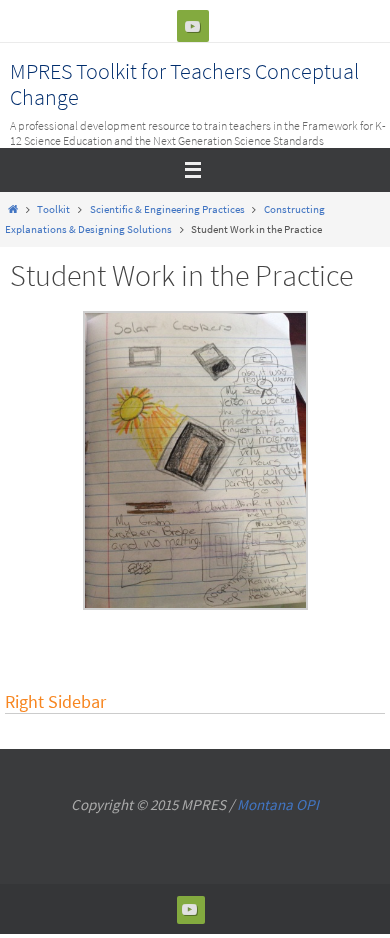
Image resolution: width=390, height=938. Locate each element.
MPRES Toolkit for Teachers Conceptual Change (184, 84)
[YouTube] (193, 26)
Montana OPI (278, 804)
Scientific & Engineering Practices (167, 209)
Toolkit (53, 209)
